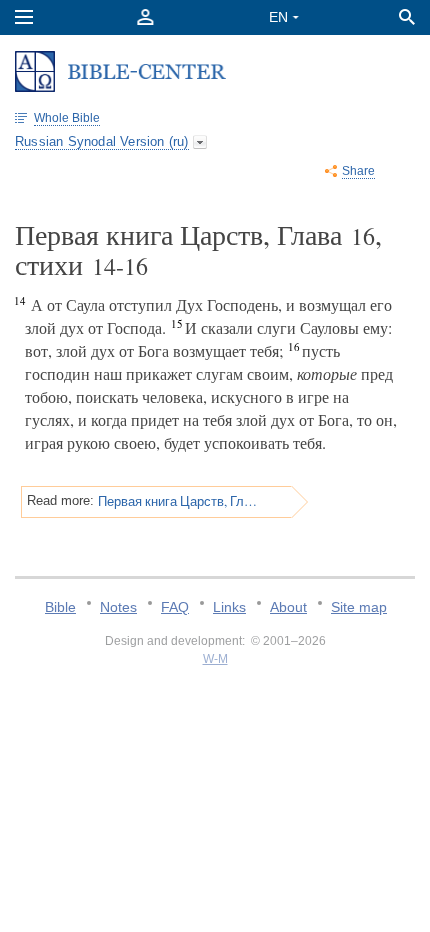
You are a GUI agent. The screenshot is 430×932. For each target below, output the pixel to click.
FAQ (175, 607)
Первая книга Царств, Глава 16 (178, 501)
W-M (215, 659)
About (288, 607)
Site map (359, 607)
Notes (118, 607)
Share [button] (358, 171)
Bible (60, 607)
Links (229, 607)
